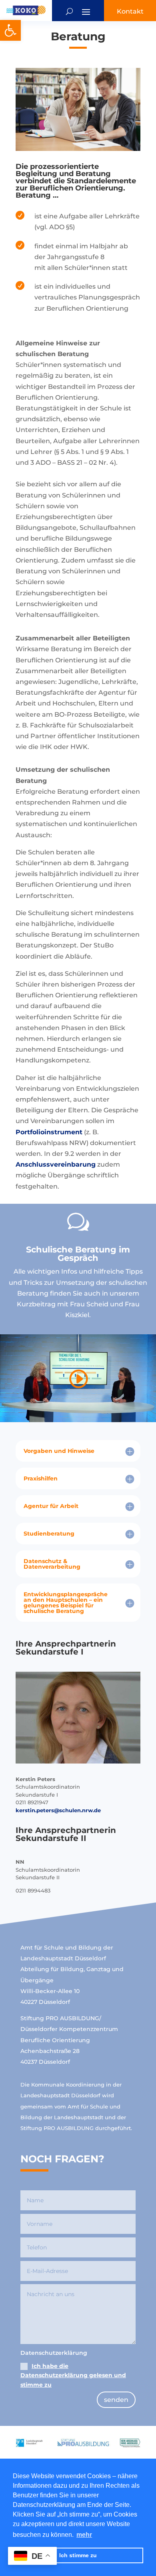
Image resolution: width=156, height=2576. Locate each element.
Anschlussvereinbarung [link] (56, 1164)
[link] (10, 30)
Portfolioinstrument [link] (49, 1132)
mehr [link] (84, 2535)
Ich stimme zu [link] (78, 2555)
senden (116, 2400)
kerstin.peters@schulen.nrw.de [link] (58, 1810)
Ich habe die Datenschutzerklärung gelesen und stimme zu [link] (73, 2376)
